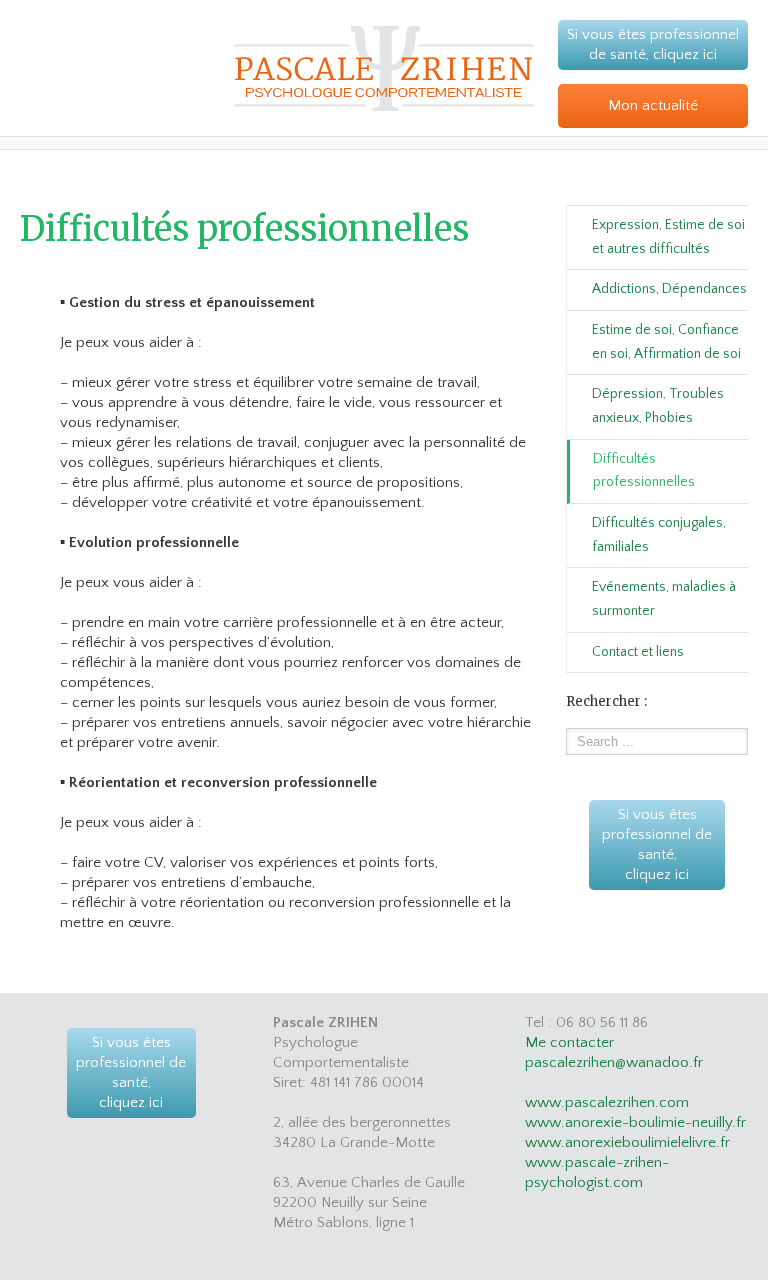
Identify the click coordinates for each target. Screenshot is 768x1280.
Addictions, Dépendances (669, 289)
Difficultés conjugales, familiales (659, 535)
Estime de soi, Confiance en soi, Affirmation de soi (666, 342)
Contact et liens (638, 652)
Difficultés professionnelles (644, 471)
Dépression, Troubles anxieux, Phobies (658, 406)
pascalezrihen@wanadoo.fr (614, 1062)
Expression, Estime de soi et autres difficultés (668, 237)
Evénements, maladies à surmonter (664, 599)
